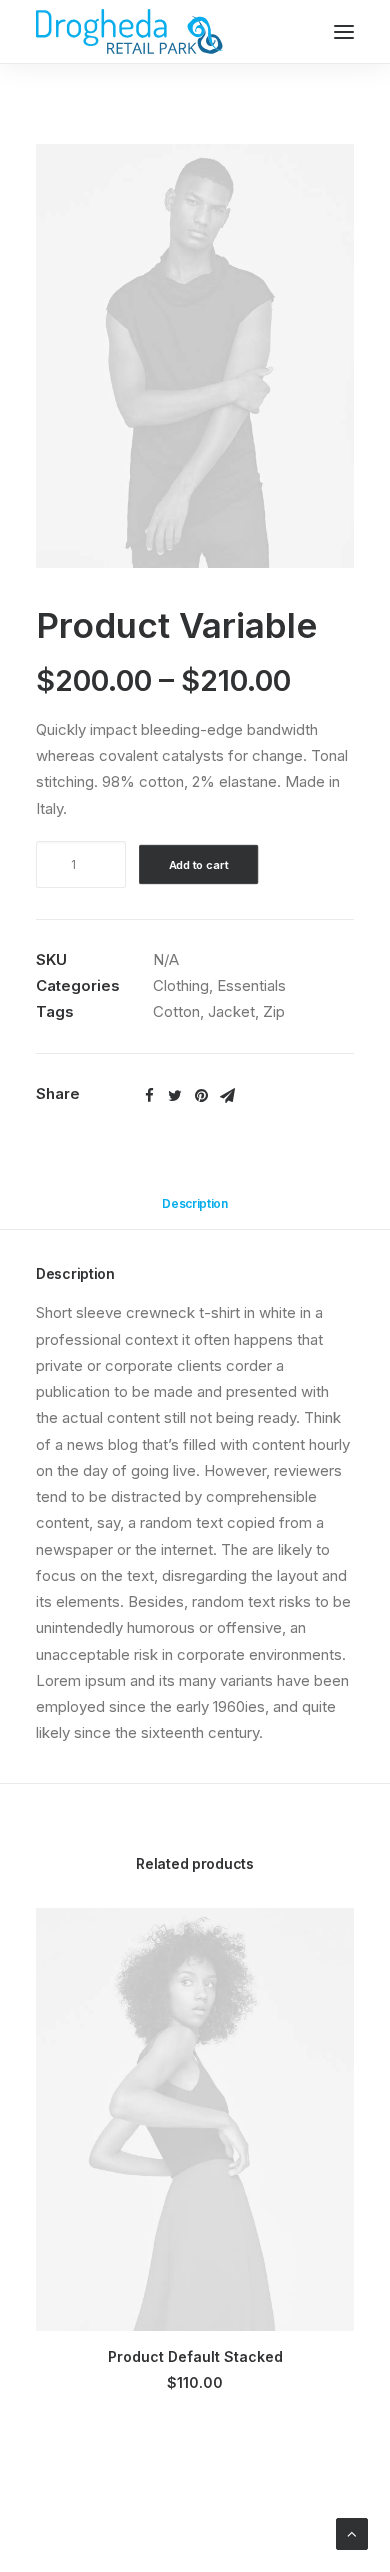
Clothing (181, 985)
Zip (274, 1011)
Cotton (176, 1011)
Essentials (251, 985)
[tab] (195, 1211)
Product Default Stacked (195, 2356)
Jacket (231, 1011)
